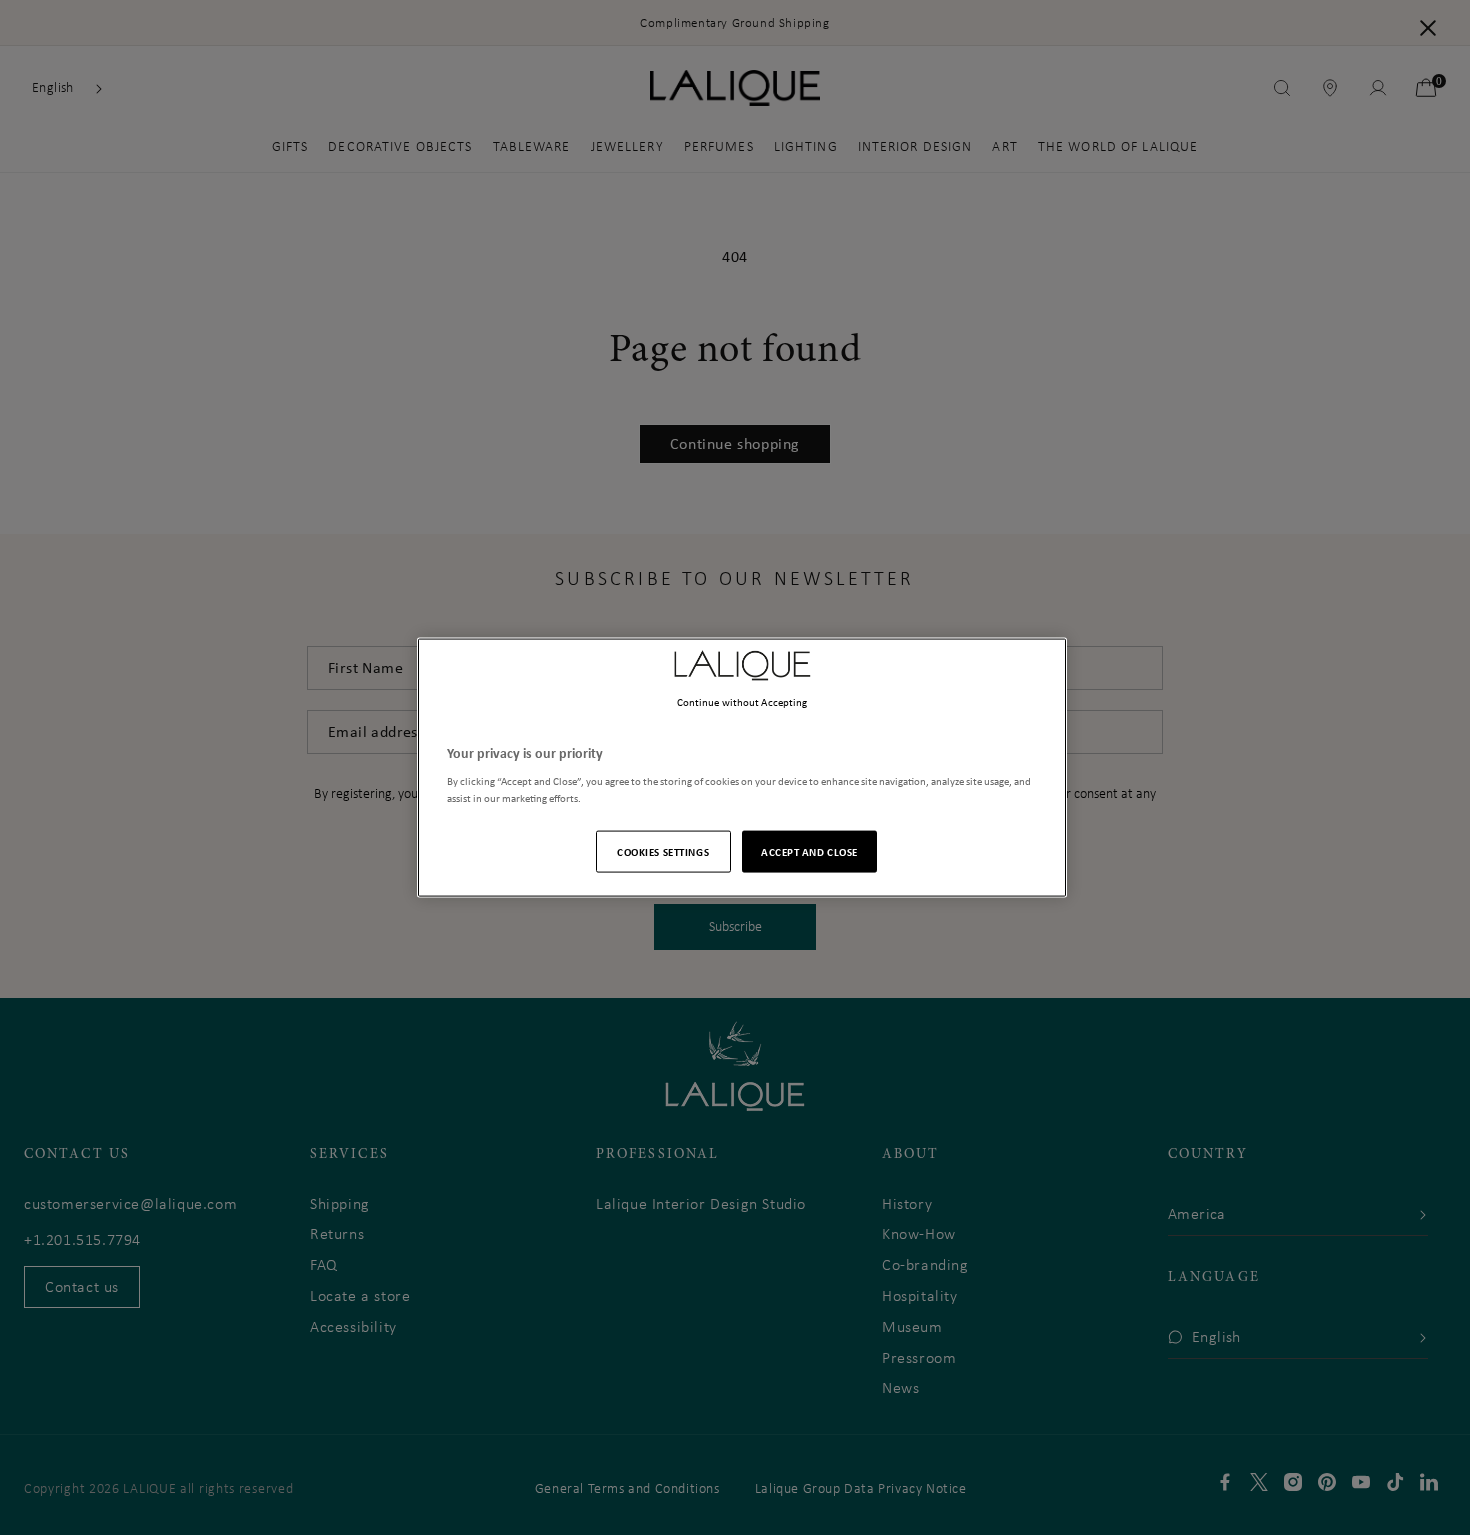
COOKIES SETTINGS (663, 851)
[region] (742, 767)
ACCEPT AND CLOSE (809, 851)
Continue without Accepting (742, 701)
